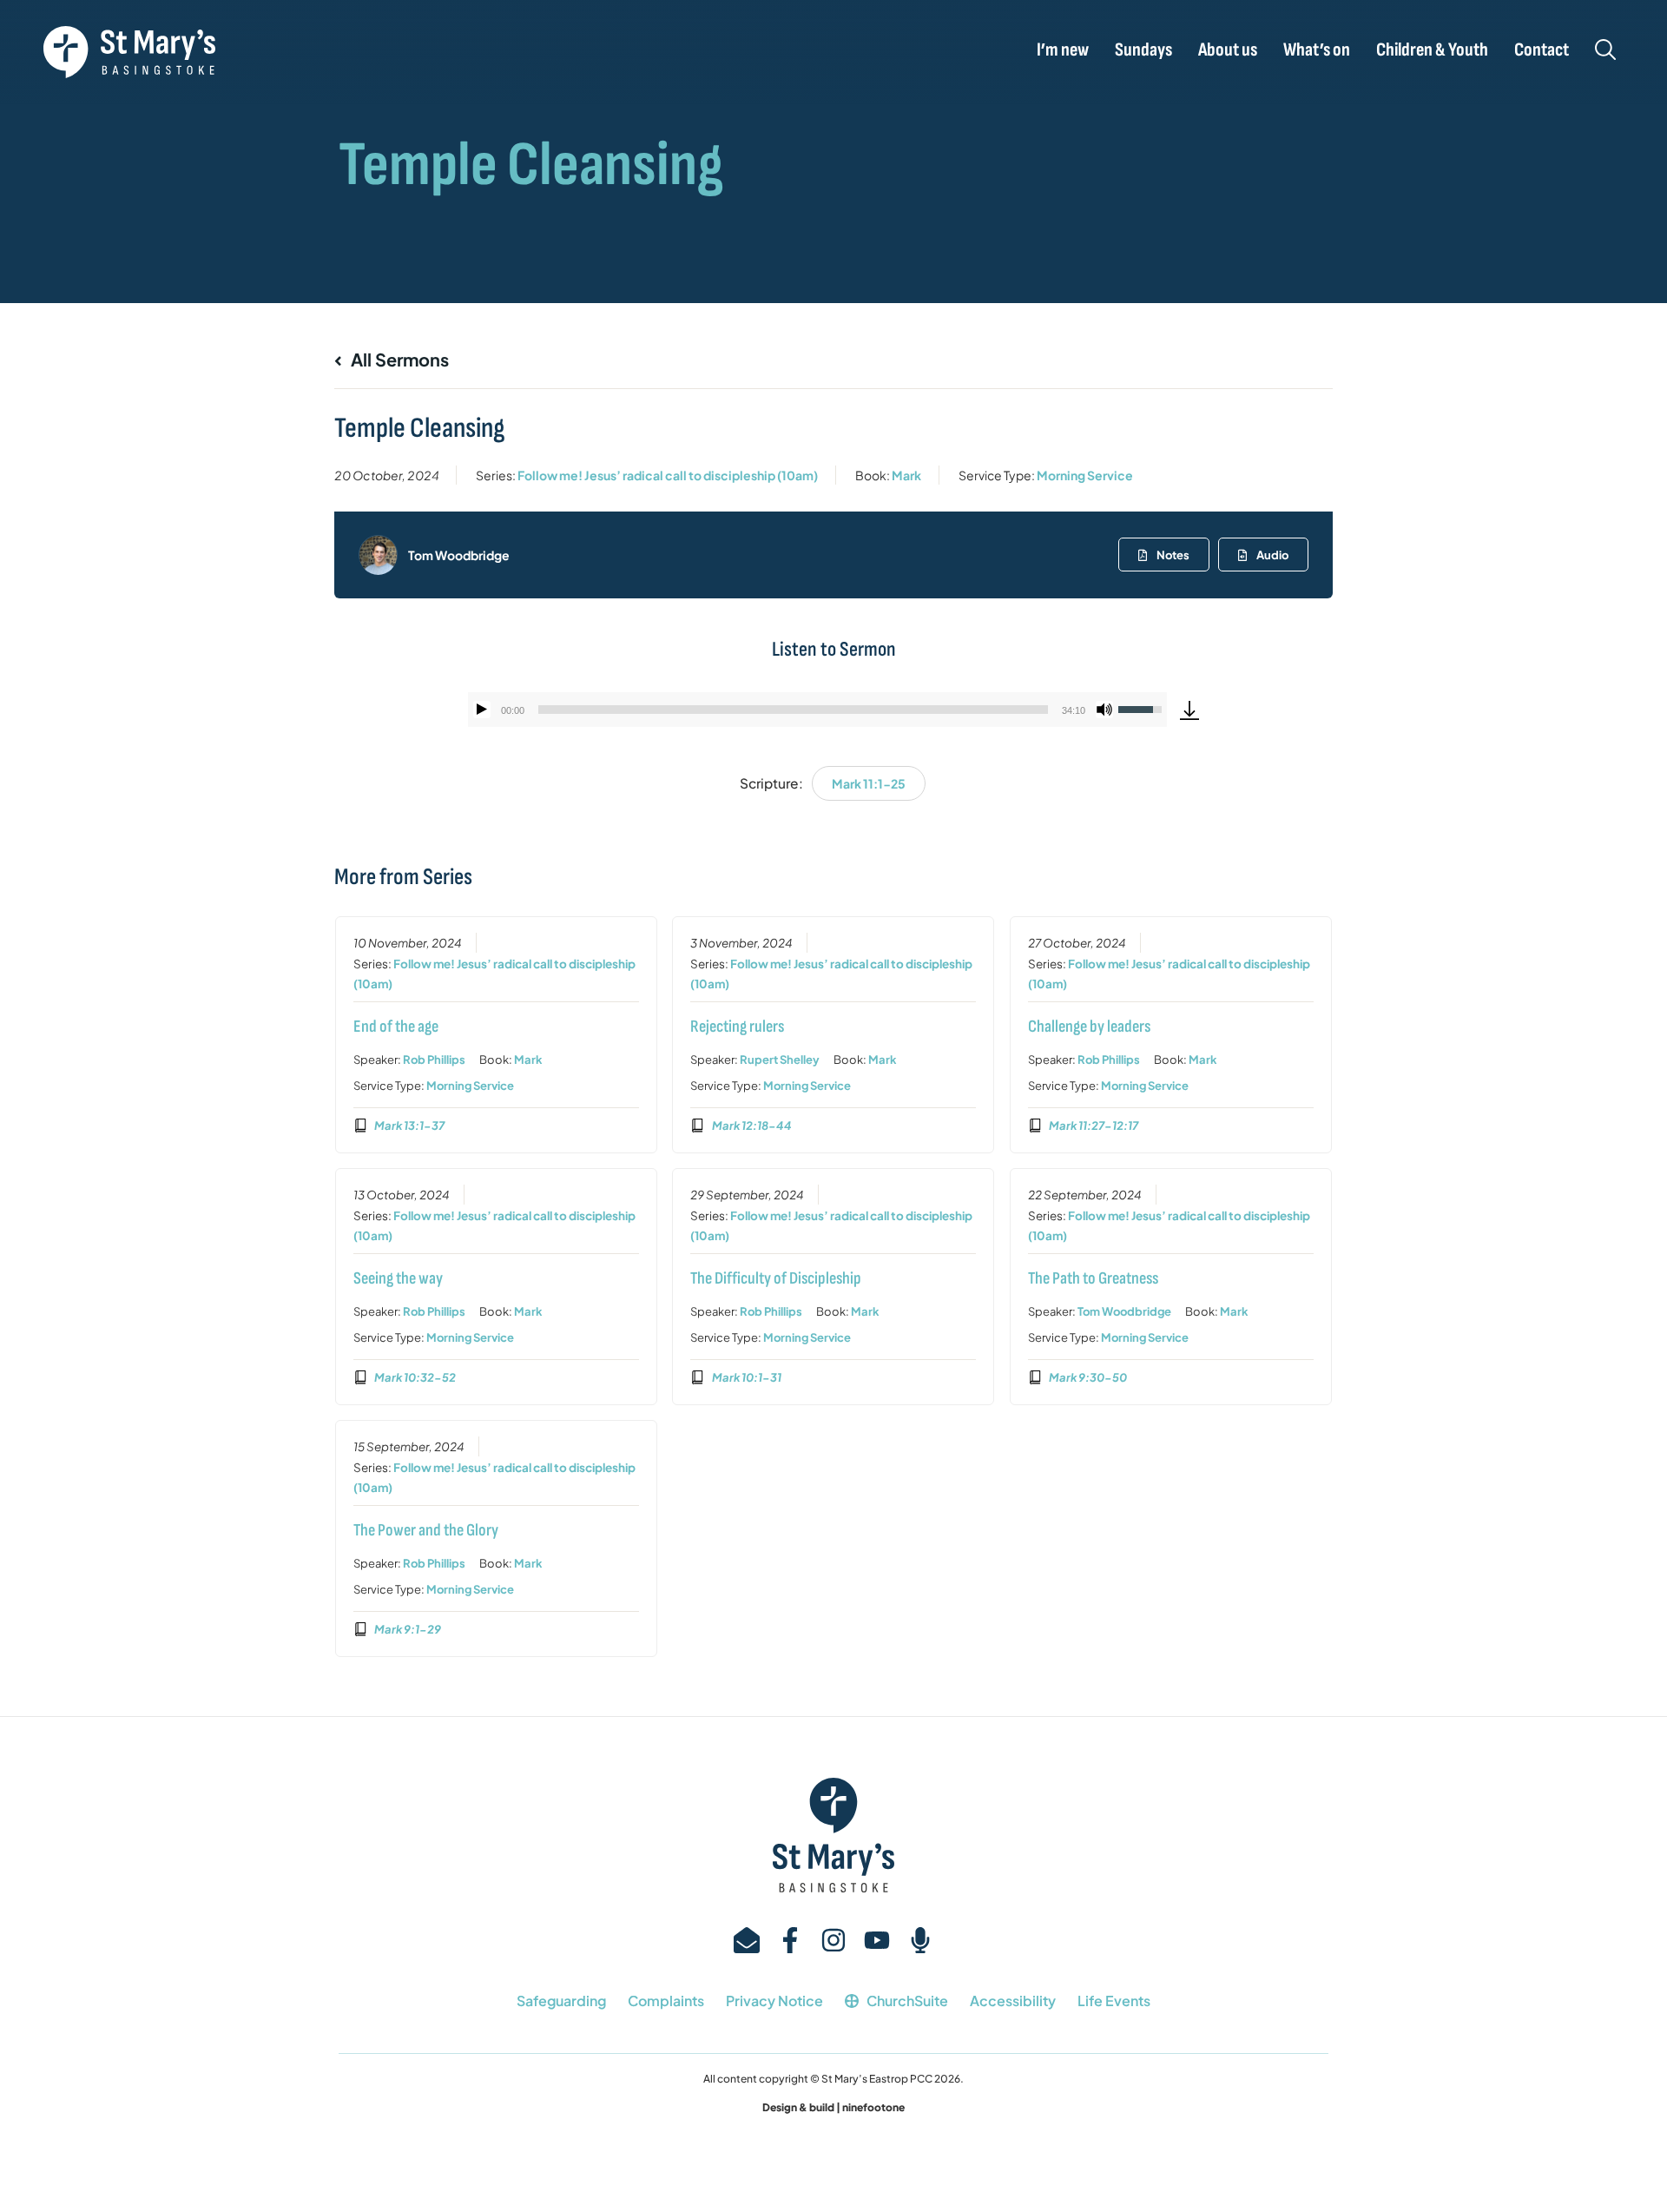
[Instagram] (833, 1940)
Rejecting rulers (737, 1027)
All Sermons (398, 359)
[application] (817, 710)
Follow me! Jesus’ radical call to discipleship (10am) (668, 475)
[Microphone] (920, 1940)
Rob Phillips (434, 1060)
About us (1228, 50)
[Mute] (1104, 710)
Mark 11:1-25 (869, 783)
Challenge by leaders (1089, 1027)
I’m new (1063, 50)
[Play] (482, 710)
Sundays (1143, 50)
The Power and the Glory (426, 1530)
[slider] (793, 710)
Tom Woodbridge (459, 555)
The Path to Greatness (1093, 1278)
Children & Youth (1432, 50)
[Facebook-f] (790, 1940)
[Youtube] (877, 1940)
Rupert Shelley (780, 1060)
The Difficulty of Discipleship (776, 1278)
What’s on (1317, 50)
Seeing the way (398, 1278)
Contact (1542, 50)
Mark (906, 475)
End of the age (396, 1027)
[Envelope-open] (747, 1940)
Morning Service (1085, 475)
